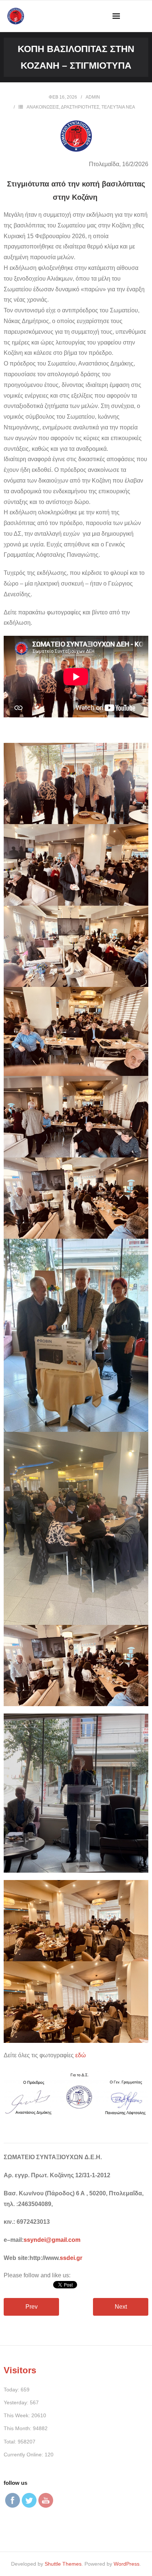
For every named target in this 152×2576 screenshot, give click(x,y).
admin (93, 97)
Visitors (20, 2370)
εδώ (81, 2055)
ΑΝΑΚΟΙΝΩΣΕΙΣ (43, 107)
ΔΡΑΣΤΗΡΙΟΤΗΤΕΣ (80, 107)
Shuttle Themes (63, 2564)
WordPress (127, 2564)
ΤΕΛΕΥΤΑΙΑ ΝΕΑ (118, 107)
